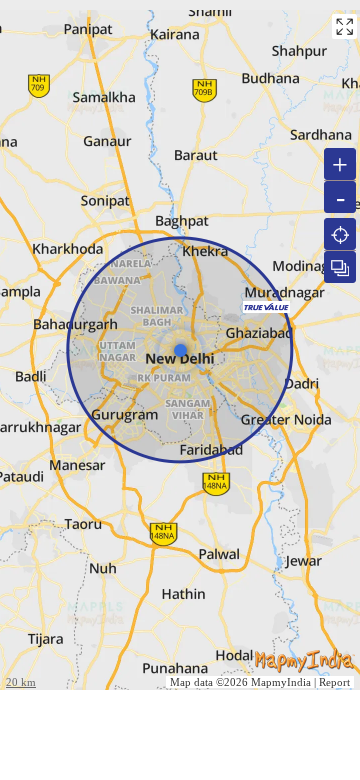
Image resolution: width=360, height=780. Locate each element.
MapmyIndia (281, 682)
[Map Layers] (340, 267)
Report (334, 682)
